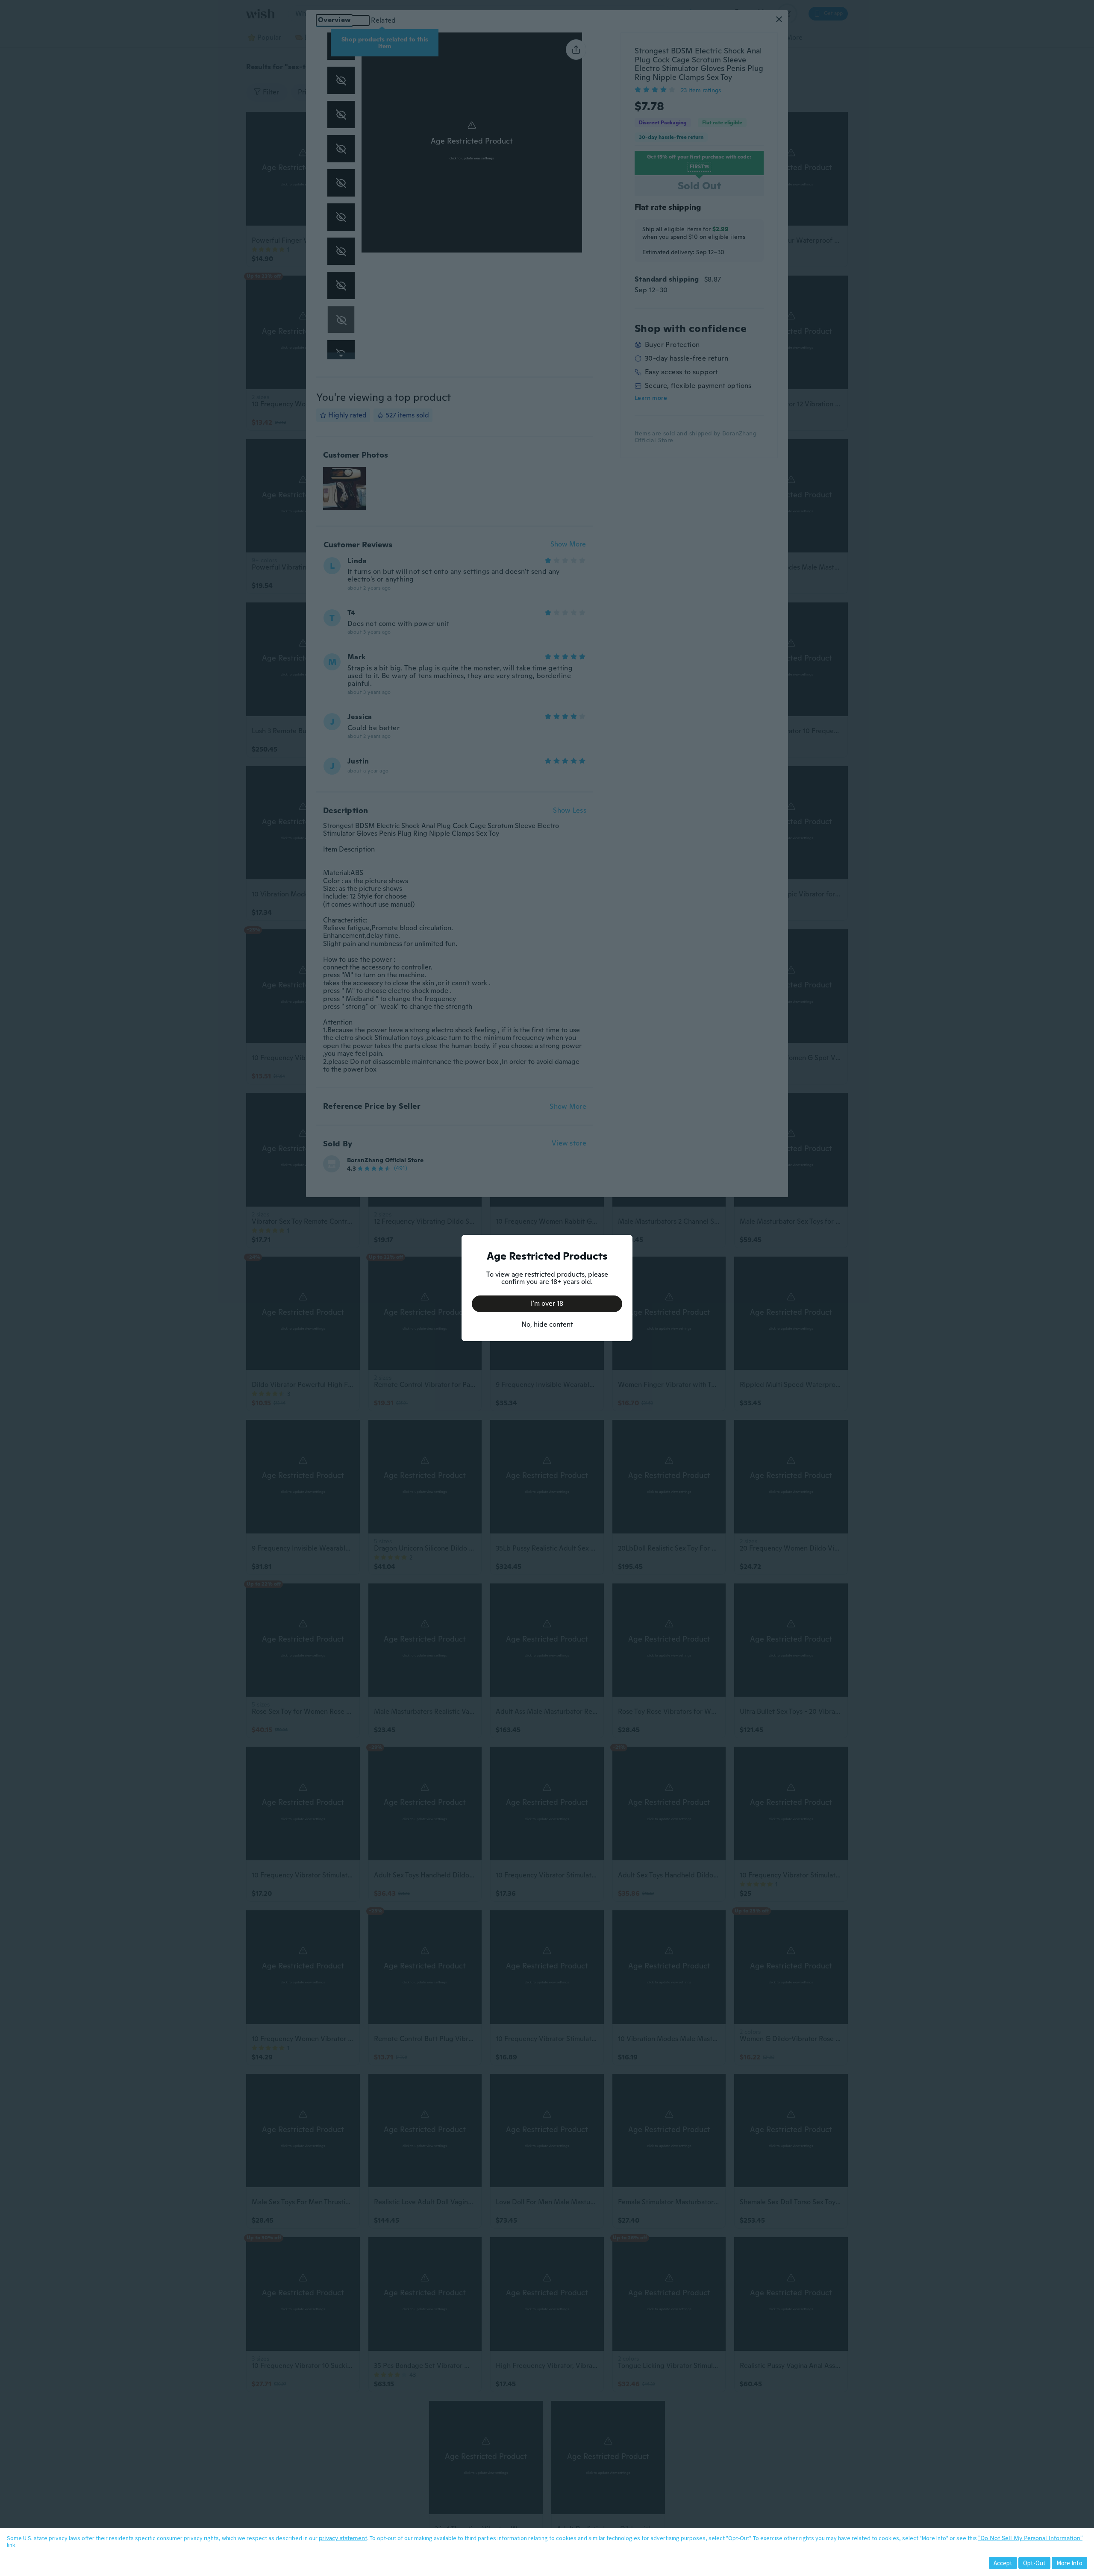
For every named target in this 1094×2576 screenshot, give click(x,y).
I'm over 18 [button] (547, 1303)
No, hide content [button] (547, 1324)
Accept (1003, 2563)
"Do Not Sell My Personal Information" (1030, 2538)
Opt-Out (1034, 2563)
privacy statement (343, 2538)
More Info (1069, 2563)
